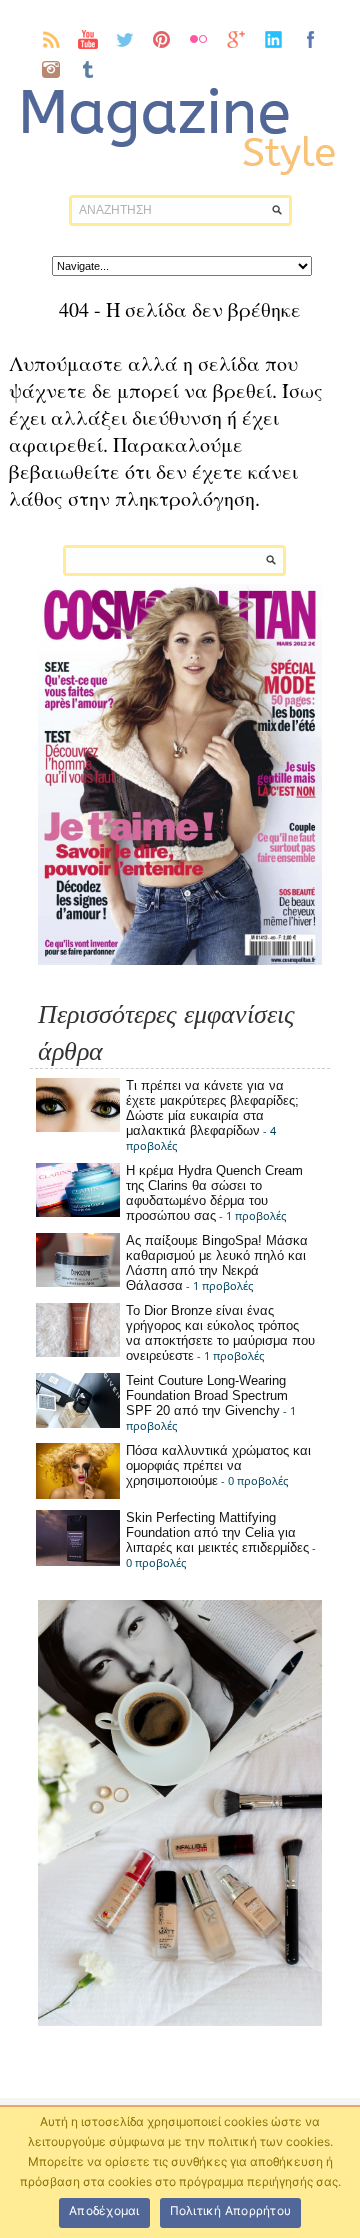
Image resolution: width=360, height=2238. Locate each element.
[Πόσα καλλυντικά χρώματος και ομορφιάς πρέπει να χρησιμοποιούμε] (78, 1494)
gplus (236, 39)
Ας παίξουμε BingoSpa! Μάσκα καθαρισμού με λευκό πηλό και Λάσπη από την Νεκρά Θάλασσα (217, 1263)
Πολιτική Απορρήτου (231, 2210)
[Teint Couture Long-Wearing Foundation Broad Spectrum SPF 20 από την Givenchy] (78, 1423)
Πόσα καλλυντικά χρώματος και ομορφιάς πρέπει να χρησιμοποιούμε (218, 1465)
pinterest (162, 39)
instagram (51, 69)
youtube (88, 39)
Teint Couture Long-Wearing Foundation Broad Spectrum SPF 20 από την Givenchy (207, 1395)
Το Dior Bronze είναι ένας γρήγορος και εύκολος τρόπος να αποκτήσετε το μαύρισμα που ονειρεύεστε (220, 1333)
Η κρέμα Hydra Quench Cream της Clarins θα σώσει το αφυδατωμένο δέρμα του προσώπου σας (214, 1193)
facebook (310, 39)
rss (51, 39)
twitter (125, 39)
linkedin (273, 39)
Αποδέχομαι (104, 2210)
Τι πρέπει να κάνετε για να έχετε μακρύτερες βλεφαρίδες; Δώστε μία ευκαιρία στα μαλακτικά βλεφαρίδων (212, 1108)
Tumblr (88, 69)
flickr (199, 39)
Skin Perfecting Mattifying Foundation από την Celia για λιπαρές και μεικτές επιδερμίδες (217, 1532)
